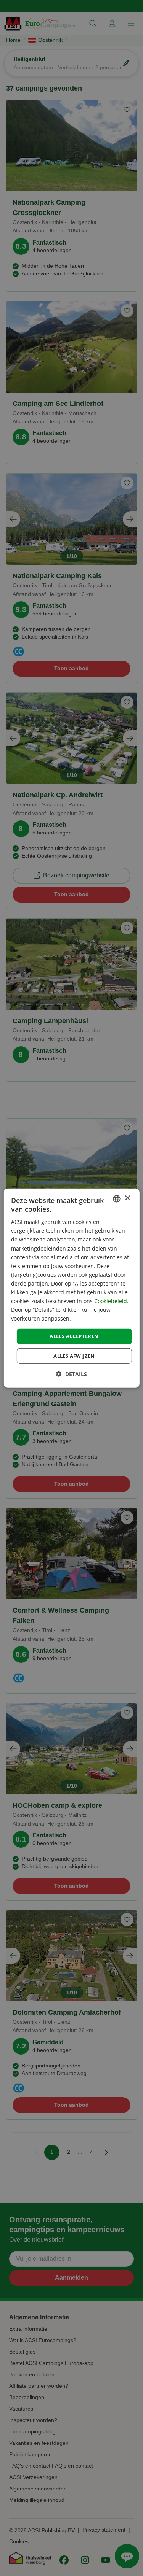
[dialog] (71, 1288)
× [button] (127, 1198)
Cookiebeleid (111, 1301)
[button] (71, 1374)
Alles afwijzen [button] (74, 1356)
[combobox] (117, 1198)
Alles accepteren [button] (74, 1336)
